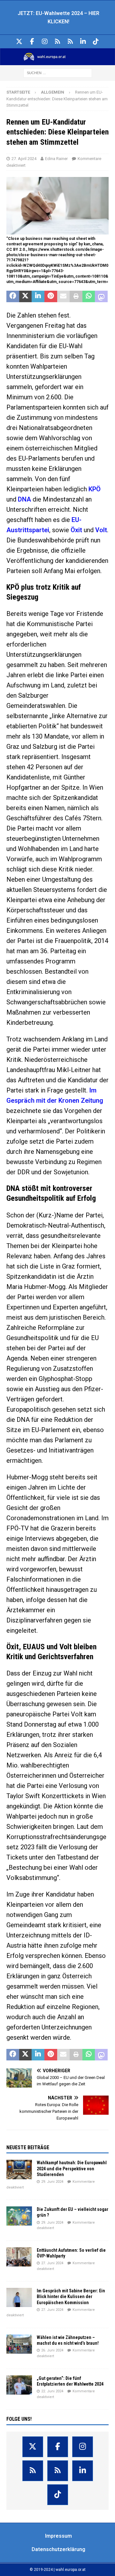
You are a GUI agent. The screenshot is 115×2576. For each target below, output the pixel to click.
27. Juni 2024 (52, 2263)
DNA (24, 499)
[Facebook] (32, 42)
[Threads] (70, 42)
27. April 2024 (24, 159)
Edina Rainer (56, 159)
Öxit (76, 530)
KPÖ (95, 489)
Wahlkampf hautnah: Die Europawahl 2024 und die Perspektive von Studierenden (72, 2168)
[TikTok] (96, 42)
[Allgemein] (19, 2169)
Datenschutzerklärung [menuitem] (58, 2549)
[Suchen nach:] (58, 73)
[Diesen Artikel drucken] (76, 296)
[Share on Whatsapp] (89, 296)
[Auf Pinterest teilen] (51, 296)
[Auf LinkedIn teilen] (38, 296)
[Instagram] (45, 42)
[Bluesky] (58, 42)
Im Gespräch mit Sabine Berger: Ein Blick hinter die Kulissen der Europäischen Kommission (71, 2296)
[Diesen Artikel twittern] (26, 296)
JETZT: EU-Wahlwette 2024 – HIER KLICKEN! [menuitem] (58, 17)
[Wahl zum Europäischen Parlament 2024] (57, 61)
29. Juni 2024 (52, 2182)
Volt (101, 530)
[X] (19, 42)
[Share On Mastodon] (101, 296)
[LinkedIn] (83, 42)
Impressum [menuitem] (58, 2536)
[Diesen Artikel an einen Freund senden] (64, 296)
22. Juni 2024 (52, 2391)
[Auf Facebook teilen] (13, 296)
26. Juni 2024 (52, 2350)
